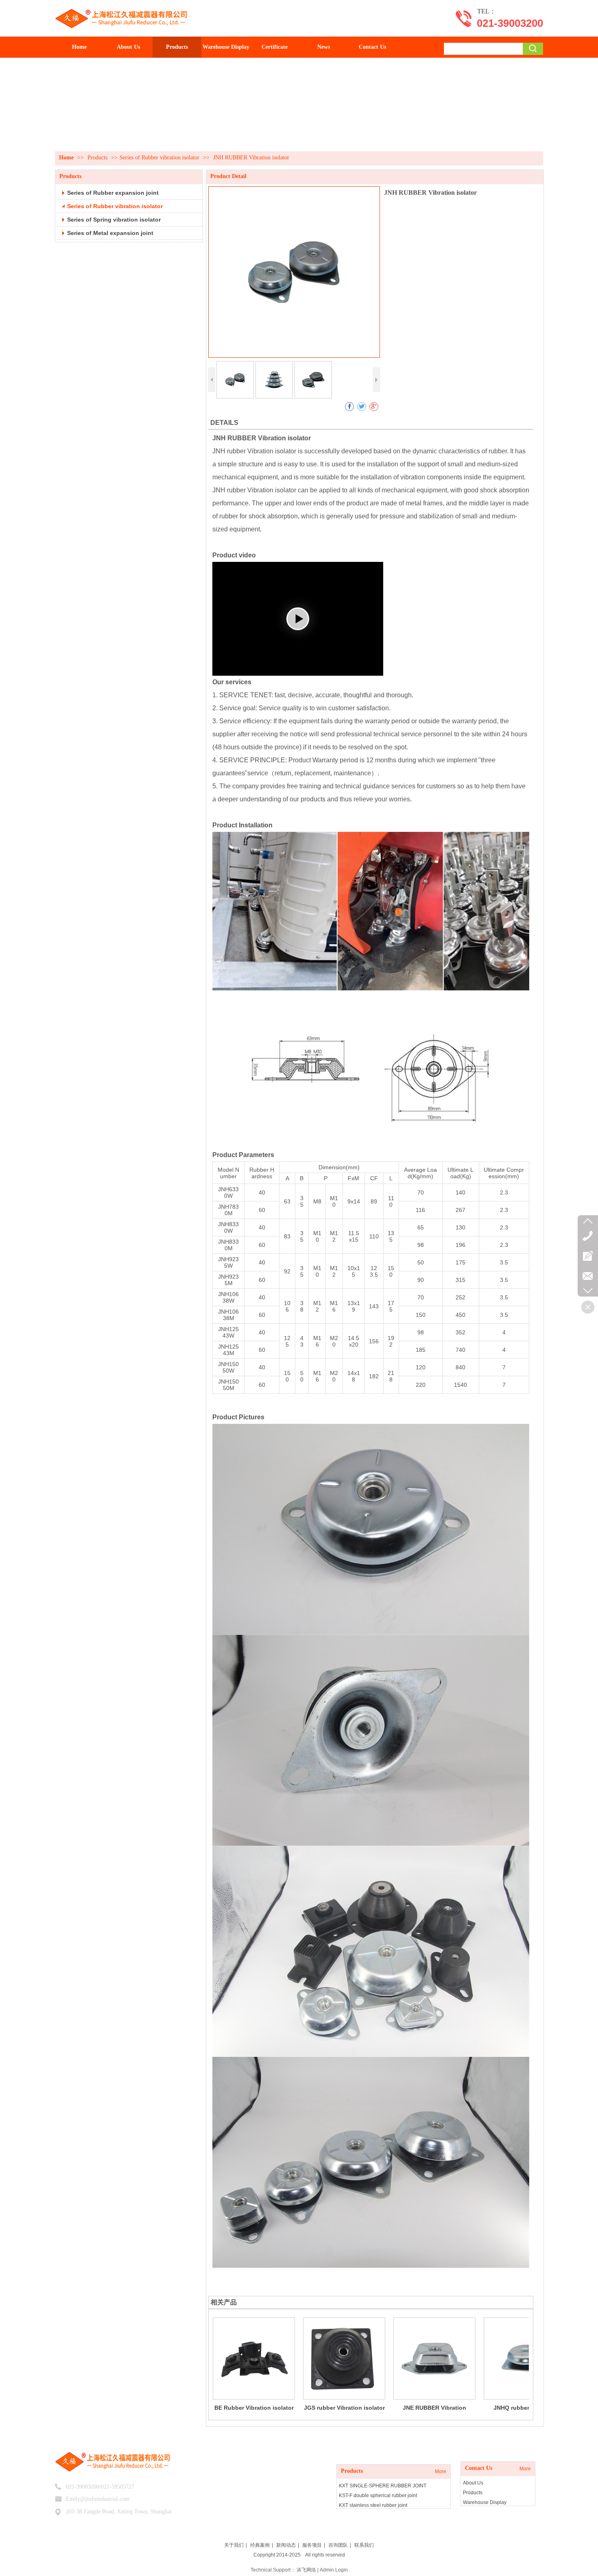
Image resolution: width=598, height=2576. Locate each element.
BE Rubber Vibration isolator (254, 2408)
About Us (473, 2483)
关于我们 (234, 2545)
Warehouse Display (485, 2502)
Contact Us (479, 2468)
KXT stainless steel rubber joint (373, 2505)
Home (66, 158)
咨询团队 (338, 2545)
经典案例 (260, 2545)
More (441, 2472)
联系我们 (364, 2545)
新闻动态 (286, 2545)
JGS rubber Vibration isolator (344, 2408)
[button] (298, 619)
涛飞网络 (306, 2570)
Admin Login (334, 2570)
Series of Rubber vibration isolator (159, 158)
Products (98, 158)
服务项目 (312, 2545)
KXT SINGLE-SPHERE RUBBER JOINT (383, 2486)
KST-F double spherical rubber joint (378, 2495)
